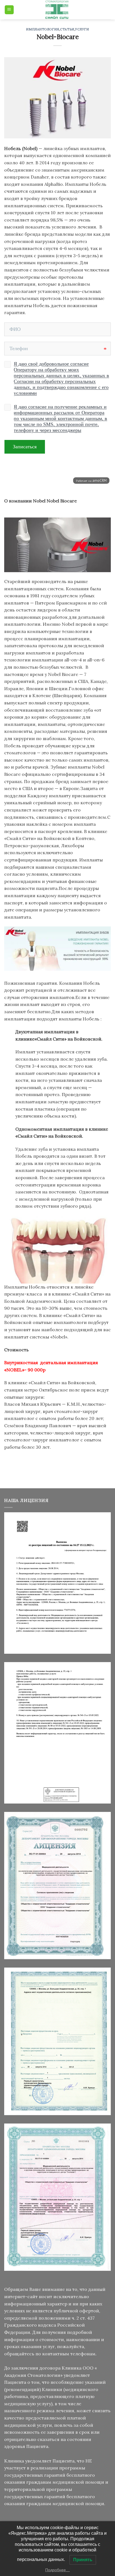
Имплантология (42, 29)
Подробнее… (57, 2570)
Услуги (82, 29)
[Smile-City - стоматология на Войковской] (57, 10)
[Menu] (9, 10)
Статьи (67, 29)
